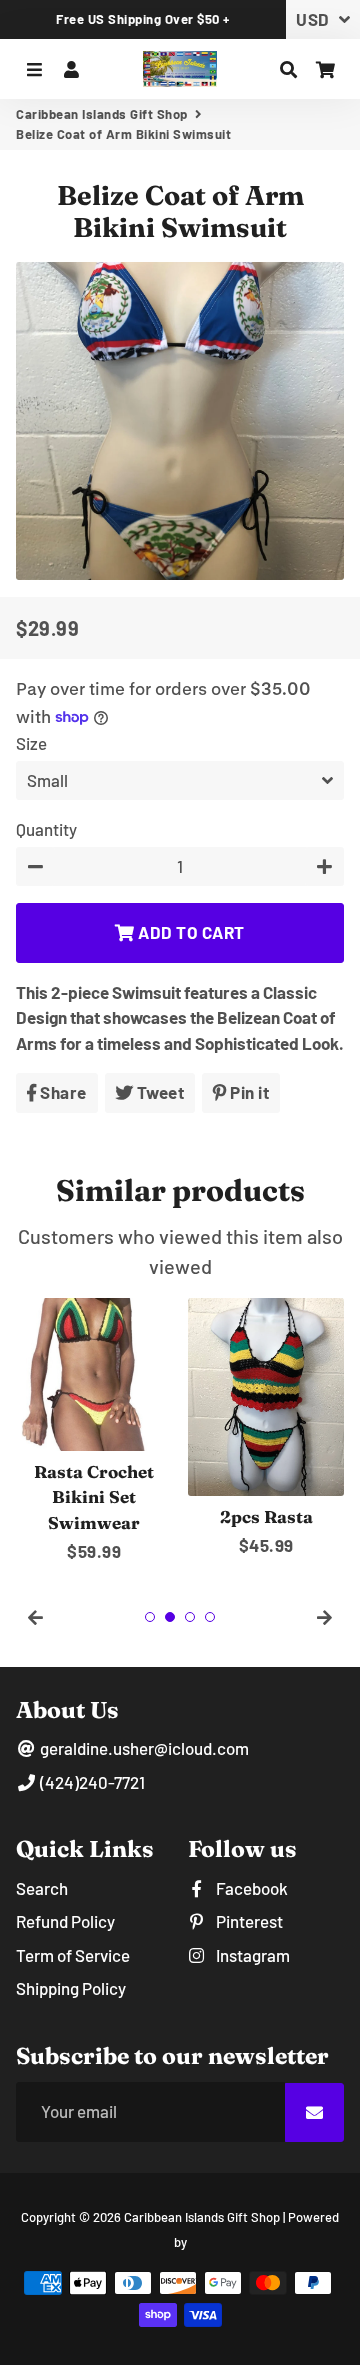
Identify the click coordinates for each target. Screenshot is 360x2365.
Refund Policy (65, 1921)
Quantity (46, 829)
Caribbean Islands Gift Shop (102, 114)
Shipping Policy (71, 1988)
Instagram (251, 1955)
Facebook (250, 1888)
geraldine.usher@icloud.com (143, 1748)
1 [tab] (150, 1617)
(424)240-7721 (91, 1782)
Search (42, 1888)
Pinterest (248, 1921)
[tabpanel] (94, 1431)
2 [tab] (170, 1617)
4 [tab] (210, 1617)
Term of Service (73, 1955)
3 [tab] (190, 1617)
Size (31, 743)
